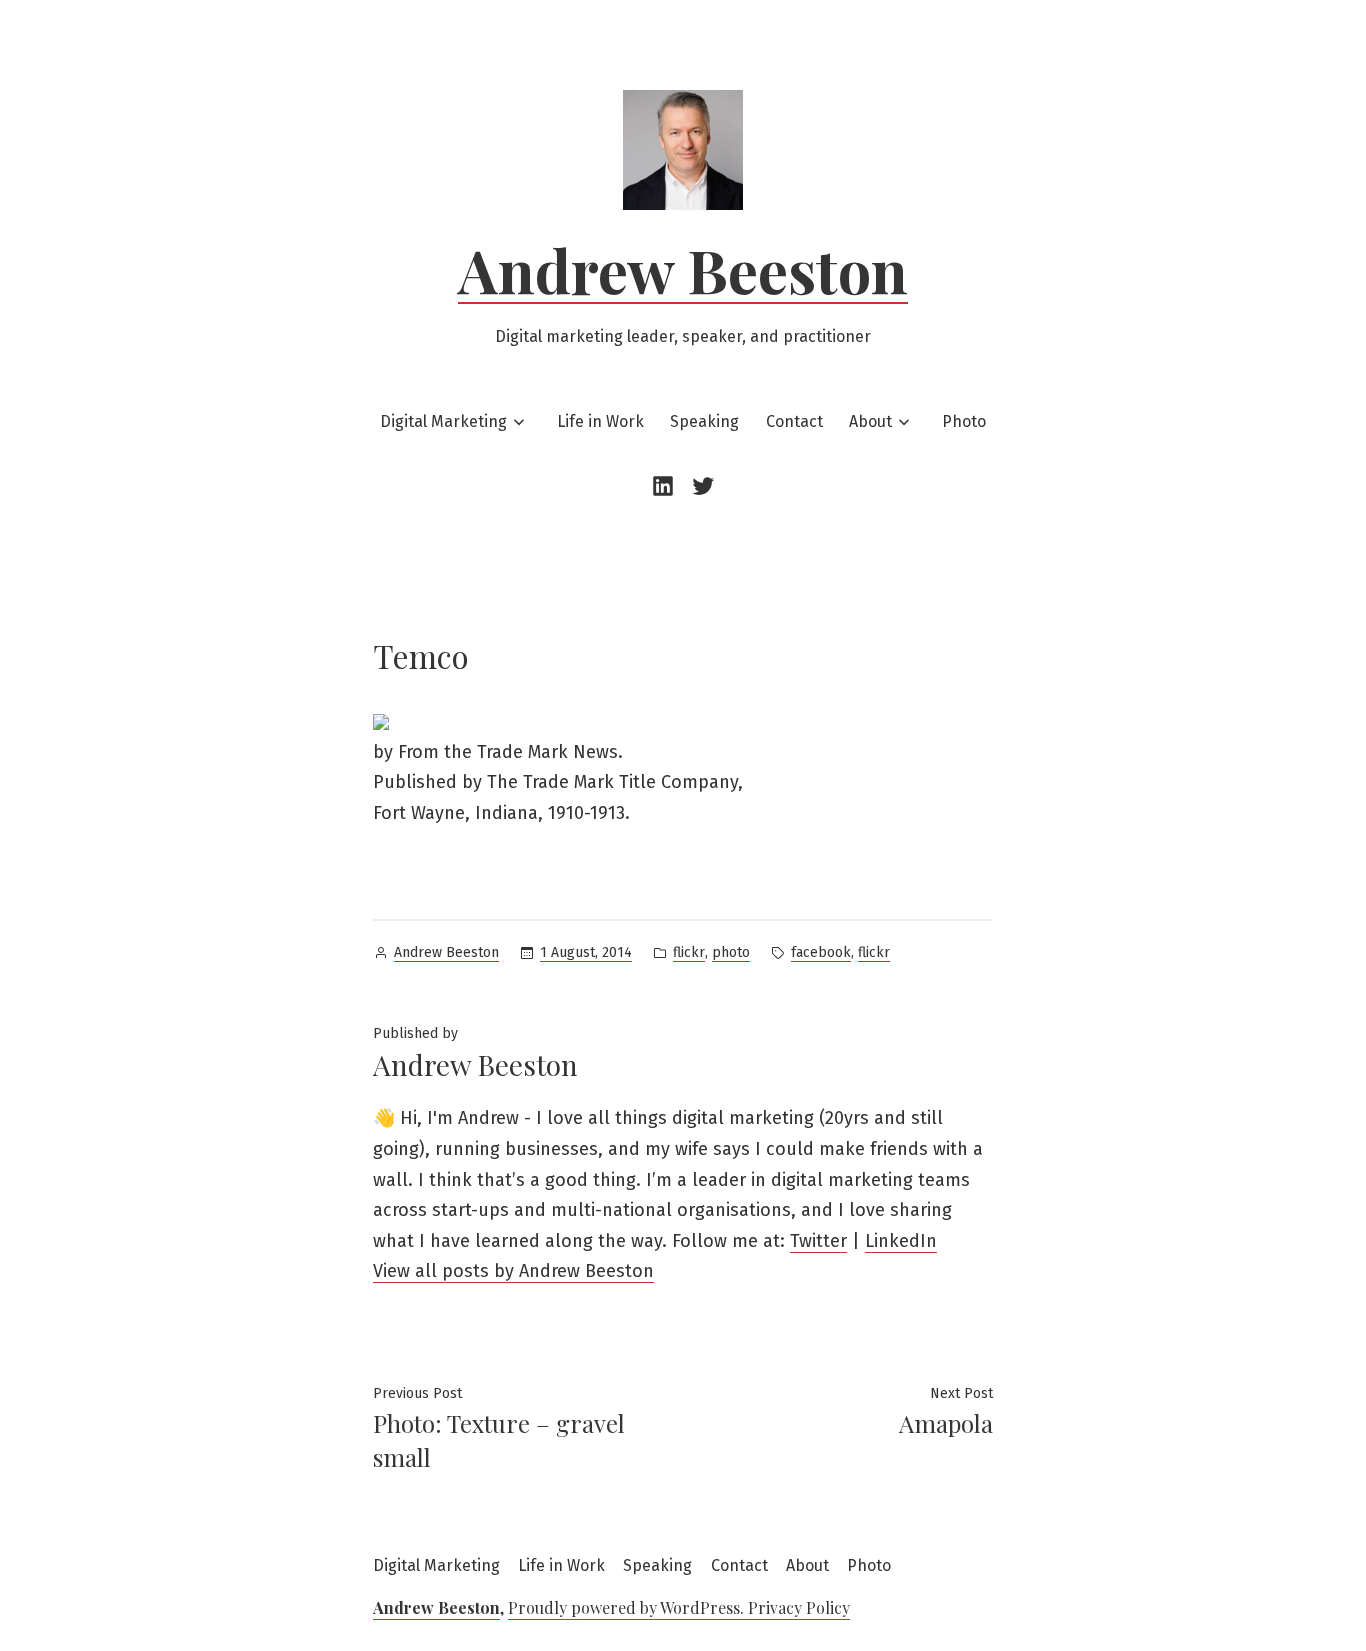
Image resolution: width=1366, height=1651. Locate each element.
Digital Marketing (443, 421)
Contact (794, 421)
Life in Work (600, 421)
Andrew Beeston (683, 269)
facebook (821, 952)
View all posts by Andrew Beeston (513, 1271)
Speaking (704, 421)
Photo (964, 421)
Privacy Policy (799, 1607)
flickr (689, 952)
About (870, 421)
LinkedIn (901, 1241)
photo (731, 952)
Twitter (818, 1241)
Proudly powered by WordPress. (628, 1607)
